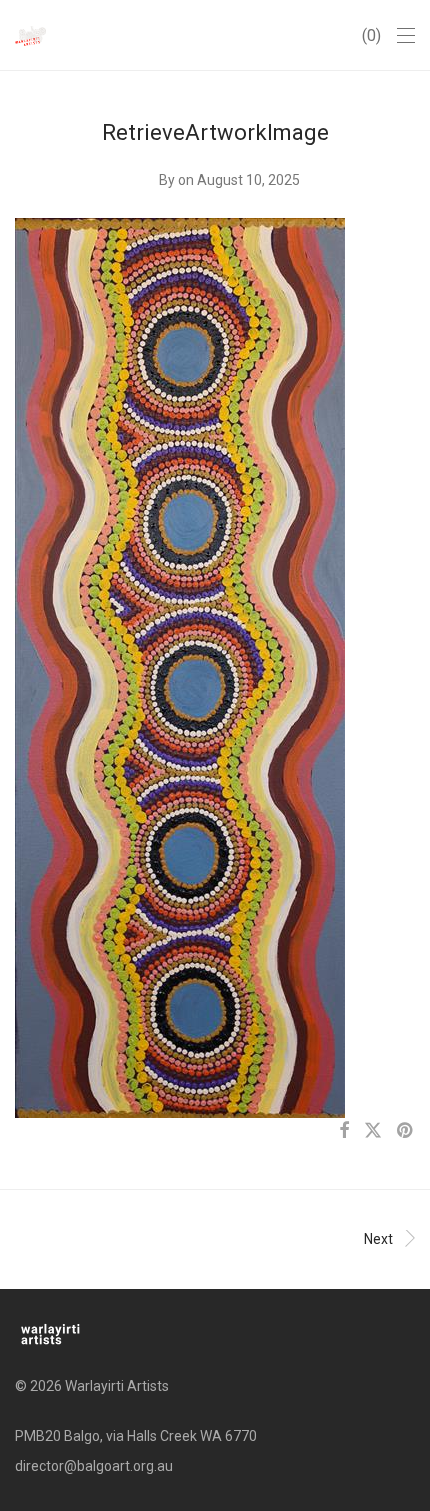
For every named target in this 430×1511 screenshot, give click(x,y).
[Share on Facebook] (344, 1131)
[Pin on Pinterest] (406, 1131)
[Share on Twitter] (373, 1131)
